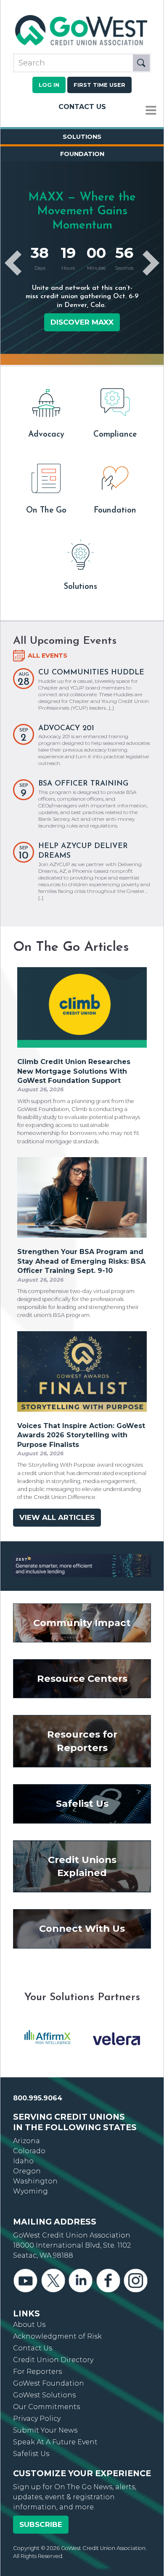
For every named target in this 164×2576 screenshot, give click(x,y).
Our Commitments (46, 2400)
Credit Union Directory (53, 2353)
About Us (29, 2317)
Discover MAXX (82, 322)
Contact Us (82, 107)
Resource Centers (82, 1671)
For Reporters (37, 2364)
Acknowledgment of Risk (57, 2329)
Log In (49, 85)
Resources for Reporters (82, 1734)
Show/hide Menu (151, 111)
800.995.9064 (38, 2091)
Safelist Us (82, 1797)
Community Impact (82, 1616)
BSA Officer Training (83, 784)
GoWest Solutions (44, 2388)
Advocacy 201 (66, 728)
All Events (48, 656)
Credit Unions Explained (82, 1859)
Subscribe (41, 2517)
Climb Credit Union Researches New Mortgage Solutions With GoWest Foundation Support (74, 1071)
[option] (48, 2032)
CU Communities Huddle (91, 673)
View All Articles (57, 1517)
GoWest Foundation (49, 2376)
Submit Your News (45, 2423)
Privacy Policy (37, 2411)
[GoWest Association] (82, 46)
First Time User (99, 85)
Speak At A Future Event (55, 2435)
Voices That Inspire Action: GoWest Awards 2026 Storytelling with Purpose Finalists (81, 1435)
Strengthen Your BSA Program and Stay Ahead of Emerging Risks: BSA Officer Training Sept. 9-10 (81, 1261)
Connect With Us (82, 1922)
